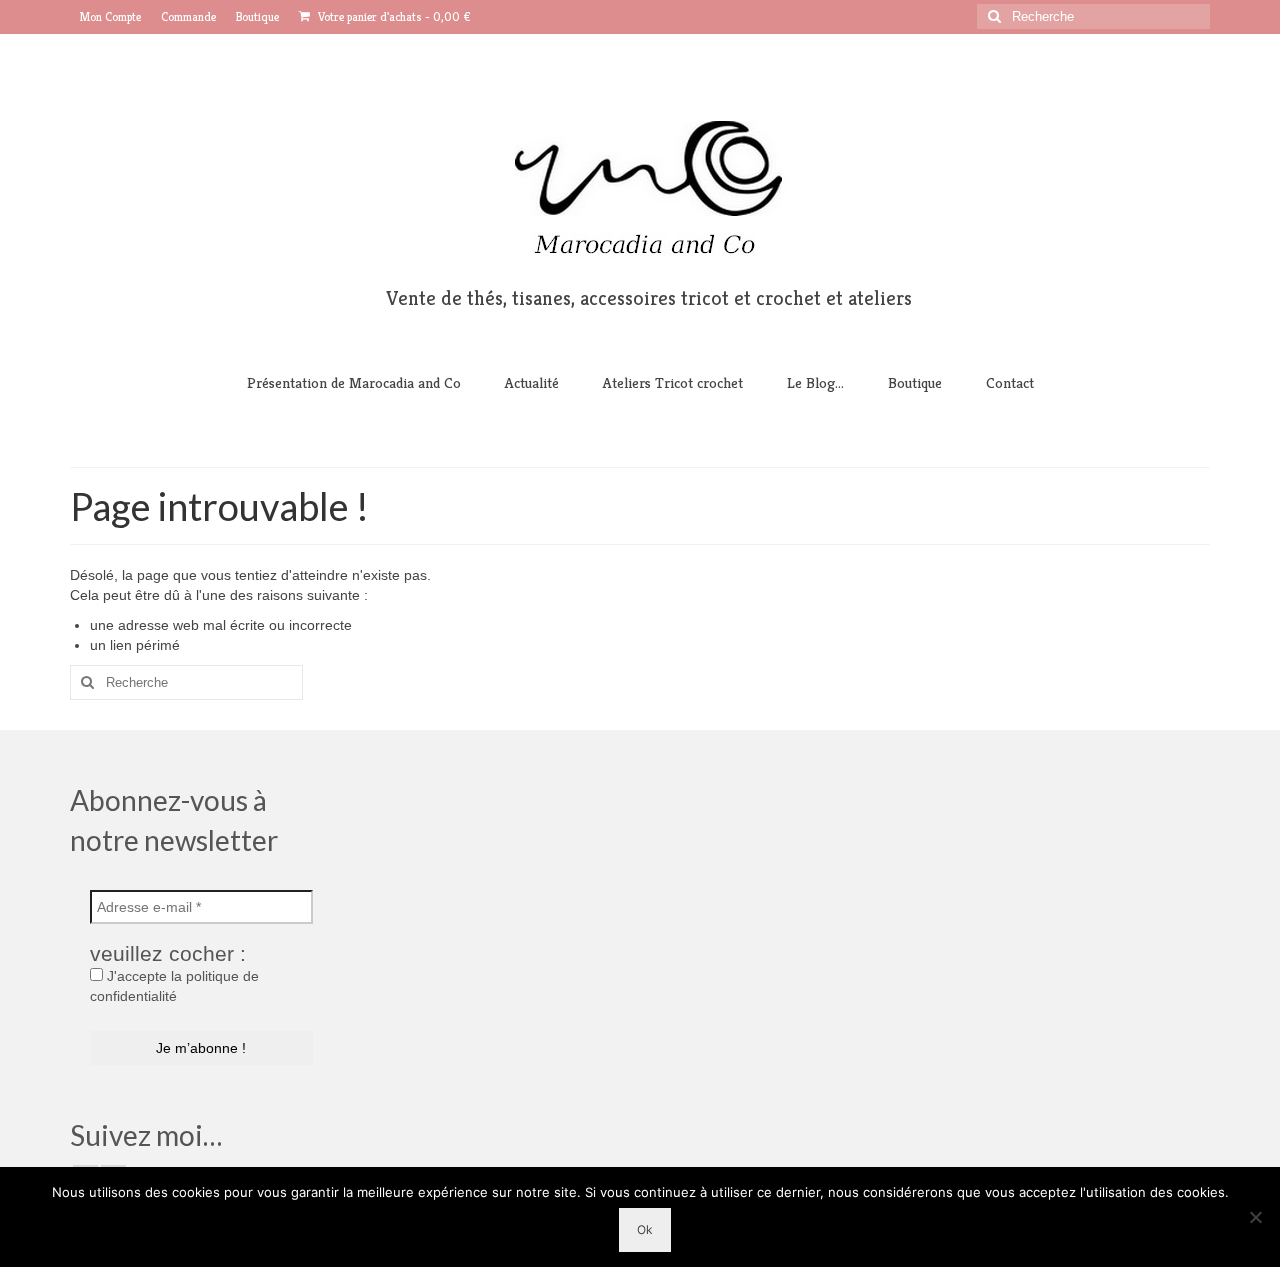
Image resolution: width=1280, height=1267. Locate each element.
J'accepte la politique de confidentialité (174, 986)
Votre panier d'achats (393, 16)
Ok (645, 1229)
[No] (1255, 1217)
